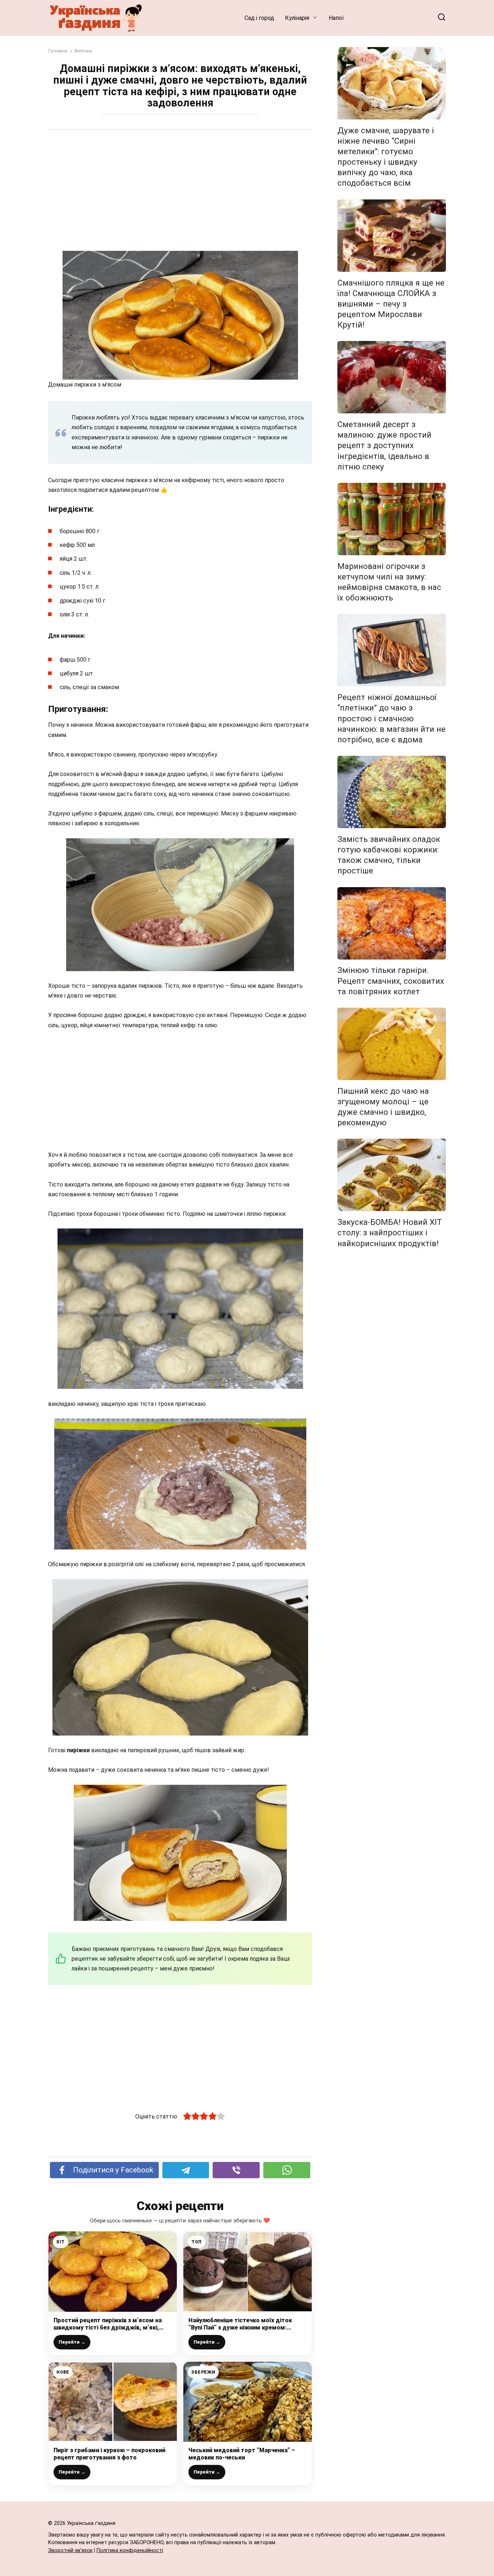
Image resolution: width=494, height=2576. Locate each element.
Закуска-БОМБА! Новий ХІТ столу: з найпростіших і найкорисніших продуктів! (390, 1232)
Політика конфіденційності (130, 2550)
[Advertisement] (180, 191)
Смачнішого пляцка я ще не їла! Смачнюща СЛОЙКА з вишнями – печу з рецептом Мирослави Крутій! (391, 304)
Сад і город (259, 18)
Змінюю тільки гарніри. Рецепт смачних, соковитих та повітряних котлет (391, 981)
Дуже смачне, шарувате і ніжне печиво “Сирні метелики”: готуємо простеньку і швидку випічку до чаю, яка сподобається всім (386, 157)
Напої (336, 18)
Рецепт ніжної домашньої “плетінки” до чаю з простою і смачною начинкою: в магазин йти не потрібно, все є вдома (391, 718)
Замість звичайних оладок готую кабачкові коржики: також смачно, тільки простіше (389, 855)
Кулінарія (297, 18)
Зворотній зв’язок (70, 2550)
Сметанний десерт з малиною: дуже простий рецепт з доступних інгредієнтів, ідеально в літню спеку (384, 445)
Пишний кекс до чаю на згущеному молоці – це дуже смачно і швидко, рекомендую (383, 1107)
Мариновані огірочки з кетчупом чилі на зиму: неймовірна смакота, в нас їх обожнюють (389, 582)
